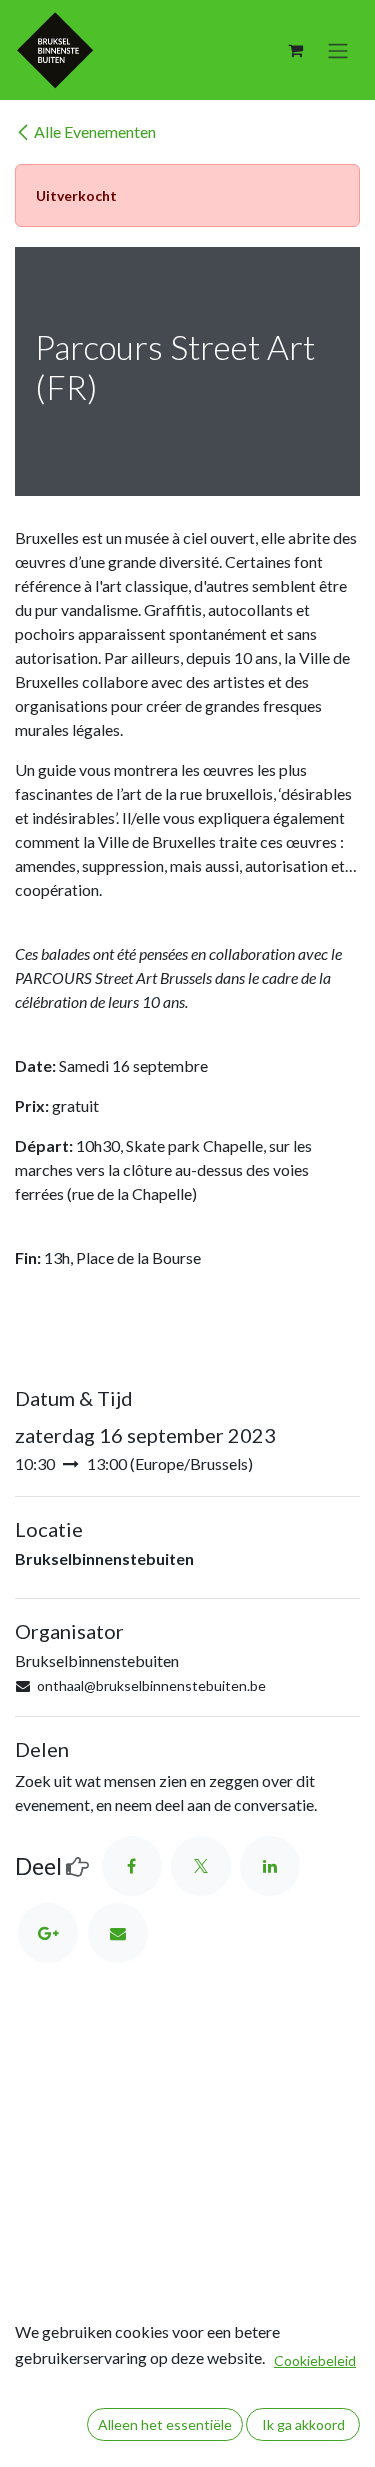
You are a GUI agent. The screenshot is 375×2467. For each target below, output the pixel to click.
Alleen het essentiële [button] (165, 2424)
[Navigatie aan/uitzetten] (338, 50)
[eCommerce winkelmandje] (295, 50)
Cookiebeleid (315, 2360)
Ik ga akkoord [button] (303, 2424)
